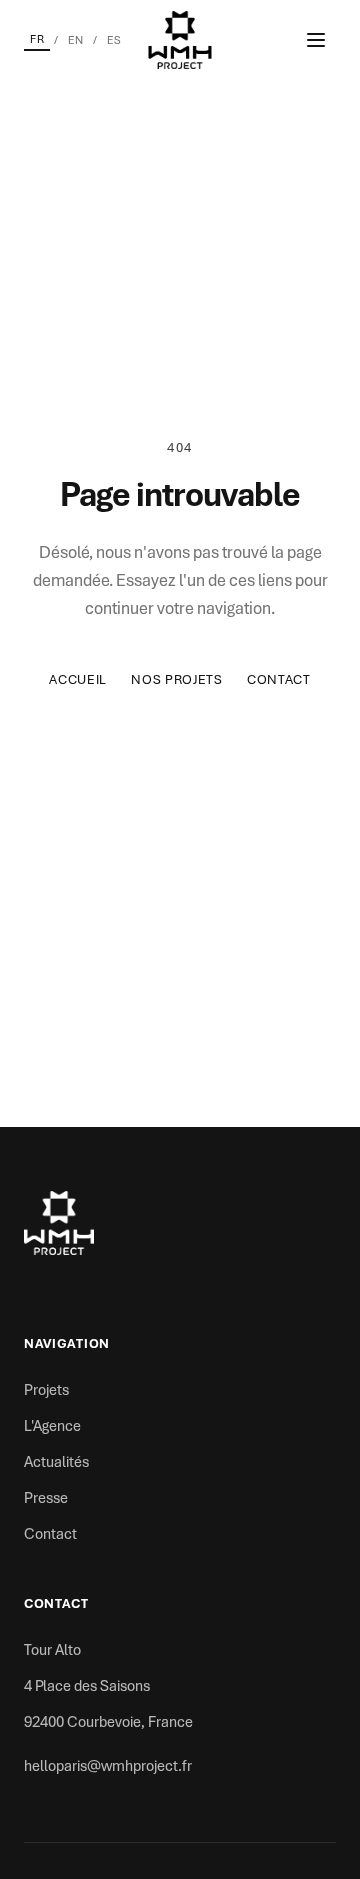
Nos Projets (177, 679)
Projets (46, 1390)
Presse (46, 1498)
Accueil (78, 679)
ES (114, 40)
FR (37, 39)
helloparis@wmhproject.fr (108, 1766)
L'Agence (52, 1426)
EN (75, 40)
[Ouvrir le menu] (316, 40)
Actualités (56, 1462)
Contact (279, 679)
